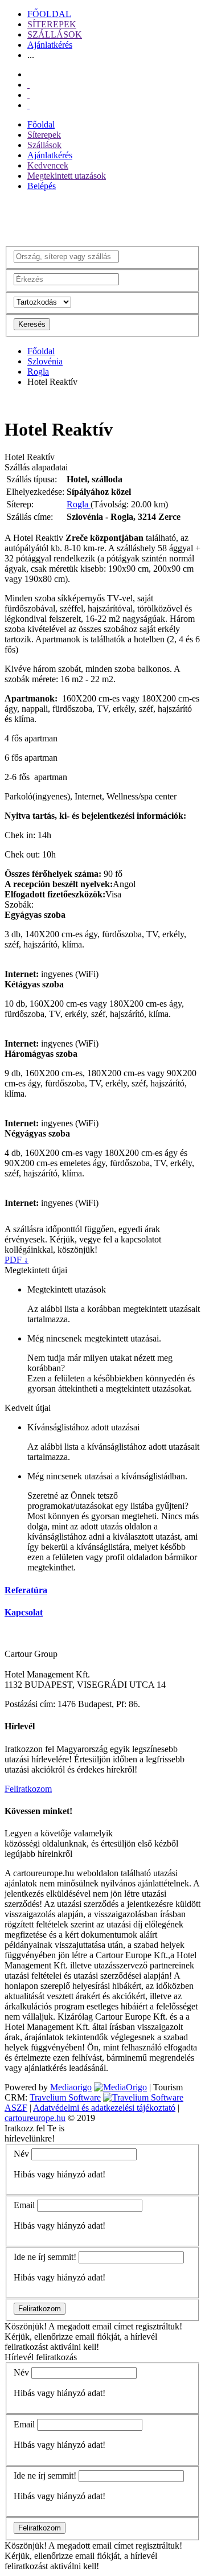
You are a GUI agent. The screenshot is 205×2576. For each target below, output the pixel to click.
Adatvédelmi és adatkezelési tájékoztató (104, 2108)
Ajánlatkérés (50, 45)
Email (24, 2205)
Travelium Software (65, 2097)
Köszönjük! (26, 2326)
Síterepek (44, 135)
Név (21, 2154)
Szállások (44, 145)
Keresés (32, 324)
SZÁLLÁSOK (55, 34)
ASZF (16, 2108)
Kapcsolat (24, 1612)
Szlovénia (45, 361)
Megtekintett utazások (67, 176)
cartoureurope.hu (35, 2118)
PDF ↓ (17, 1260)
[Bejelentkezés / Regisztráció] (28, 105)
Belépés (42, 186)
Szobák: (19, 905)
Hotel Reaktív (30, 457)
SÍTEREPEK (52, 24)
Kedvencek (48, 165)
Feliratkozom (28, 1789)
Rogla (38, 372)
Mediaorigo (71, 2087)
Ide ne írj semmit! (45, 2257)
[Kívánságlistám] (28, 85)
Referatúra (26, 1590)
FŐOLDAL (49, 14)
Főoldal (41, 124)
